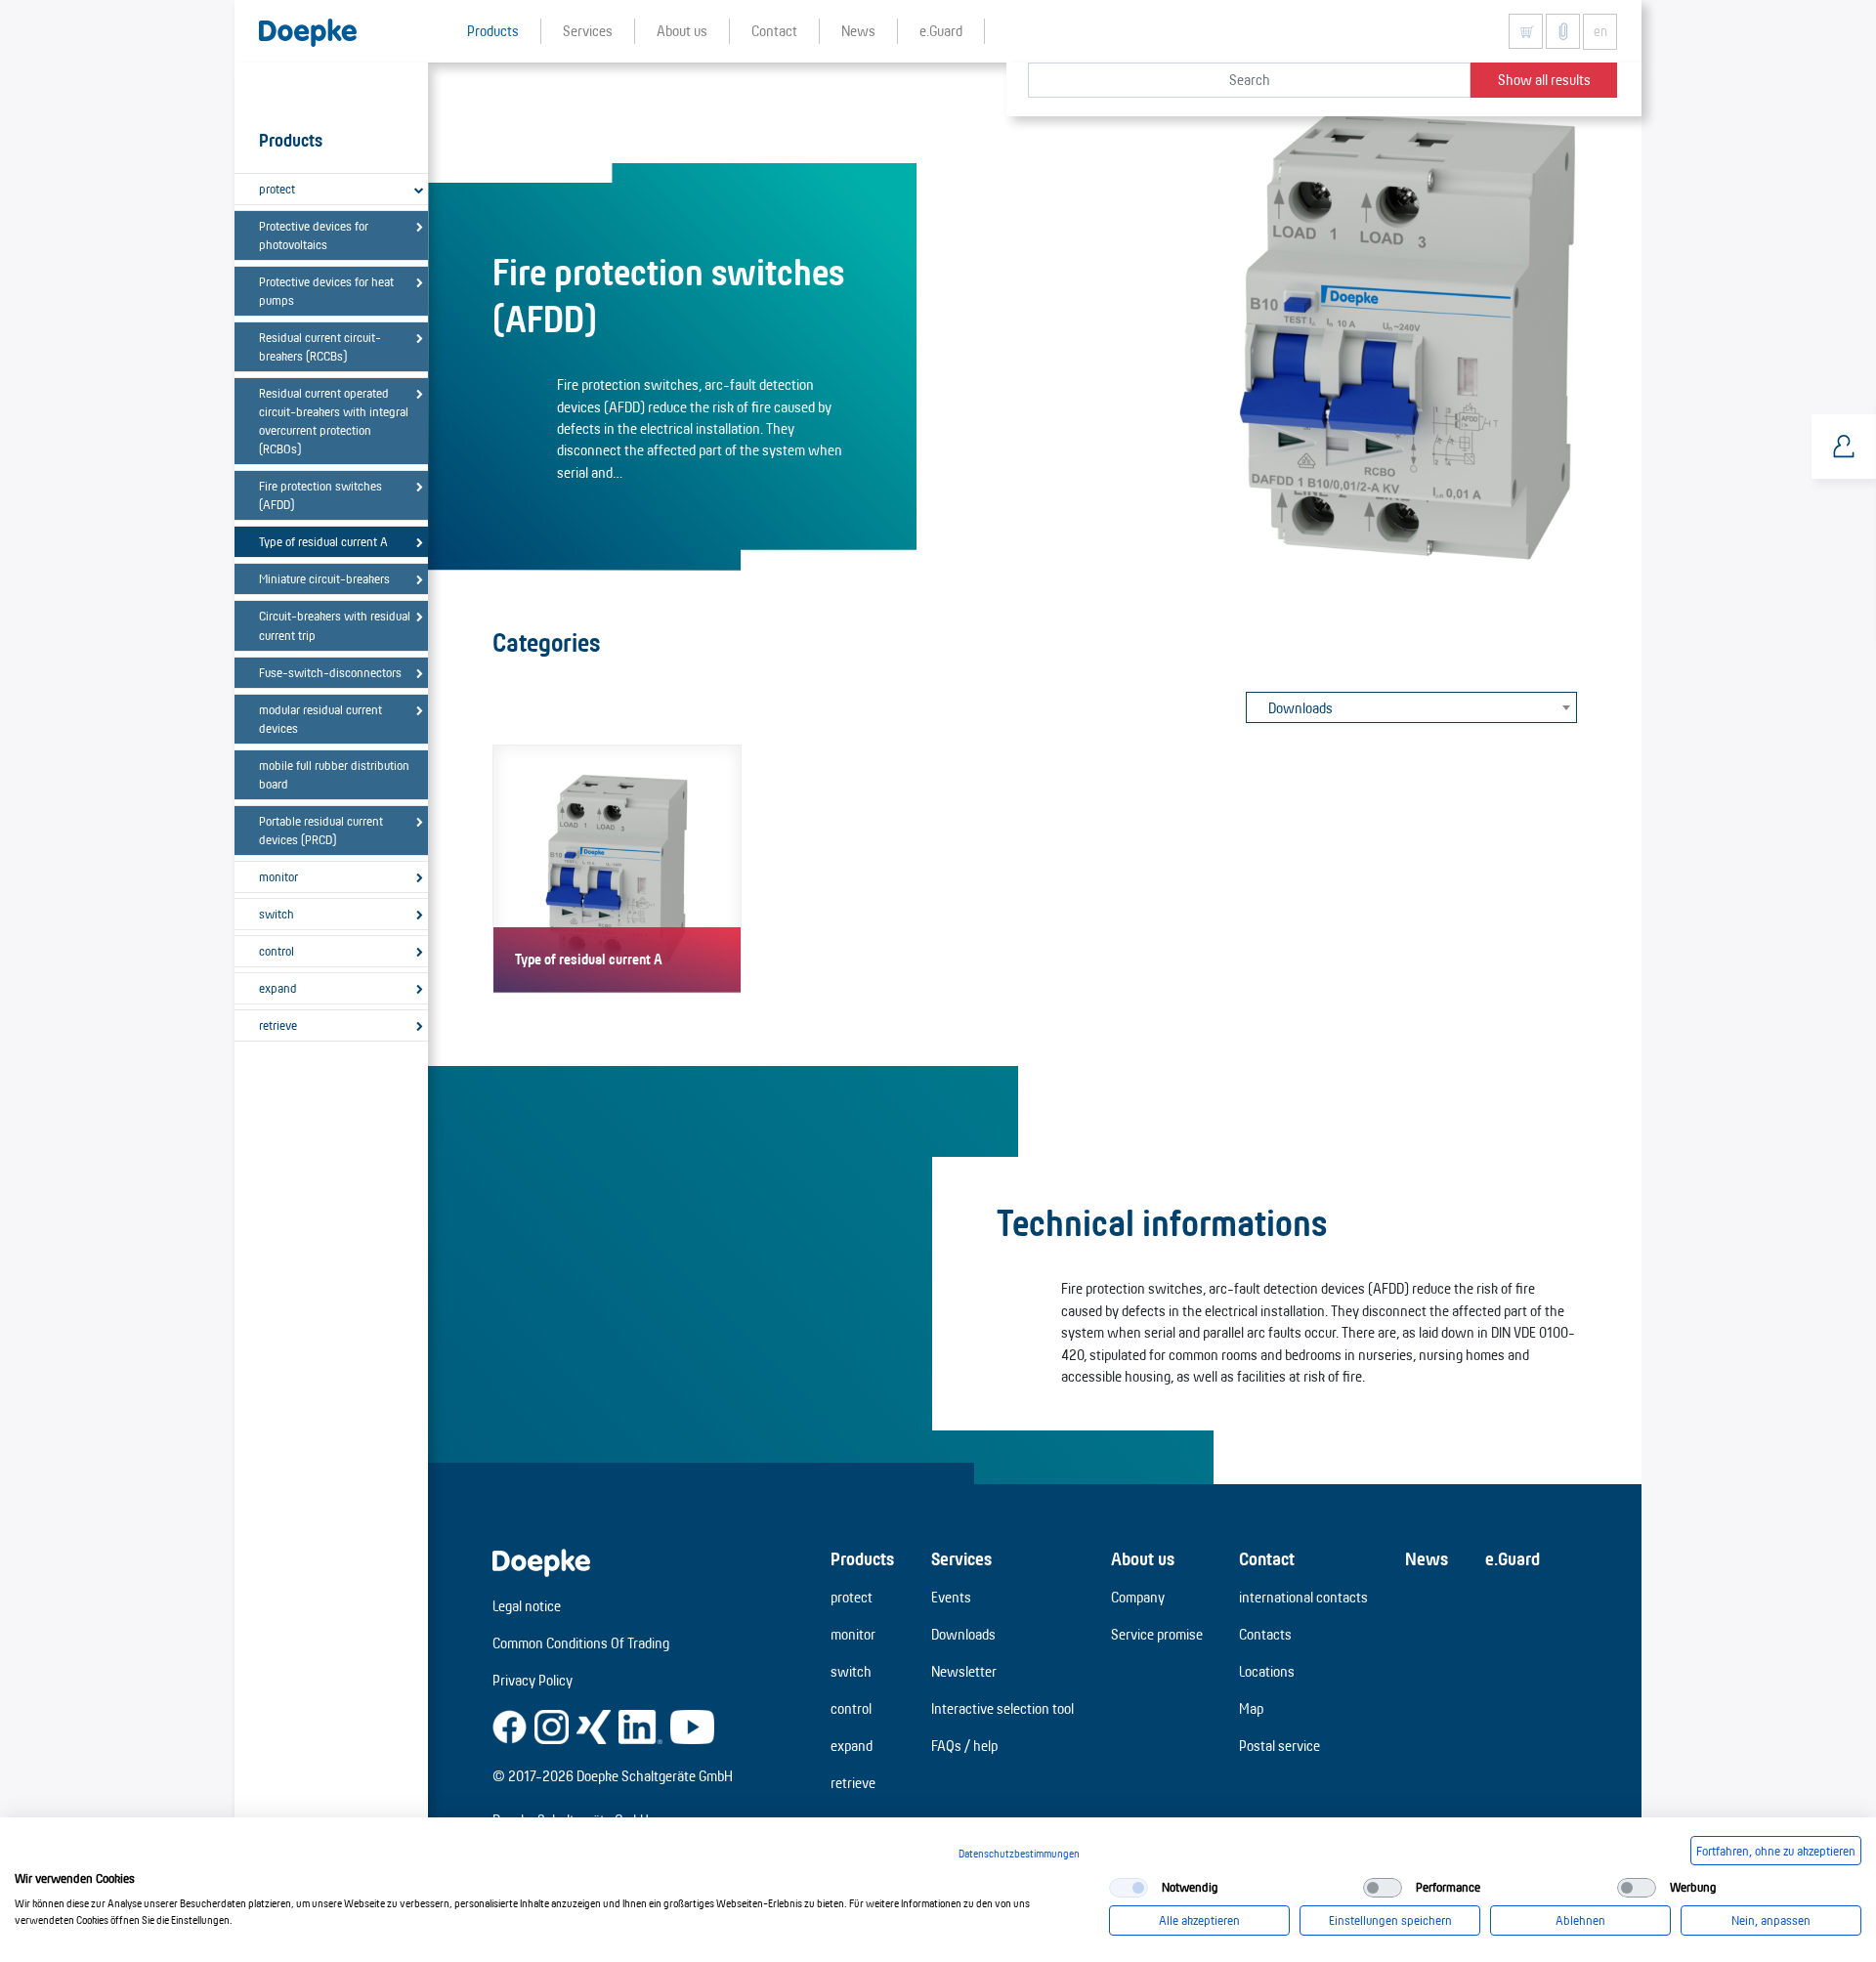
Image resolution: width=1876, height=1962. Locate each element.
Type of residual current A (323, 541)
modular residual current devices (320, 719)
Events (951, 1597)
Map (1251, 1708)
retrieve (278, 1025)
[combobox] (1411, 707)
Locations (1267, 1671)
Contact (1267, 1558)
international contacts (1303, 1597)
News (1427, 1558)
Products (862, 1558)
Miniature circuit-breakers (324, 578)
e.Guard (1513, 1558)
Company (1138, 1597)
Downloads (963, 1634)
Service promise (1157, 1634)
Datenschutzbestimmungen (1019, 1854)
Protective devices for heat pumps (326, 291)
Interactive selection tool (1002, 1708)
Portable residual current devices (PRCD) (321, 830)
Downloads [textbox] (1300, 708)
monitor (278, 876)
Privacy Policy (533, 1680)
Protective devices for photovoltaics (314, 235)
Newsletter (964, 1671)
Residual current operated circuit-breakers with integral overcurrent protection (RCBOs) (334, 421)
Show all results (1544, 80)
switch (277, 914)
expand (278, 988)
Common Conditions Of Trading (581, 1643)
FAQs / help (964, 1746)
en (1600, 31)
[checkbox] (1129, 1888)
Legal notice (527, 1606)
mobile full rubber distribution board (334, 774)
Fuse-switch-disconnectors (330, 672)
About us (1143, 1558)
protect (277, 189)
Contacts (1265, 1634)
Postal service (1279, 1746)
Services (961, 1558)
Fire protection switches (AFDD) (320, 495)
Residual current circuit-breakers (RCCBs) (320, 346)
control (277, 951)
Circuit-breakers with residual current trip (335, 625)
